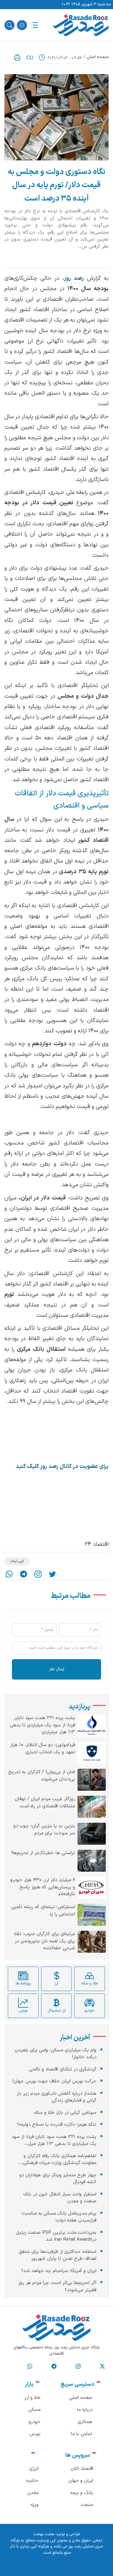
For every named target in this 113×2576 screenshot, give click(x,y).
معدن (33, 2493)
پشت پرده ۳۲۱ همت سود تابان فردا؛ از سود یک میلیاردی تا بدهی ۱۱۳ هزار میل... (54, 2140)
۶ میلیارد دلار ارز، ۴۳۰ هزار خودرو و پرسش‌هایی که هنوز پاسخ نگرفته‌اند (43, 1887)
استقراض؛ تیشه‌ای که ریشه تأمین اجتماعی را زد (43, 1911)
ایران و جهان (81, 2481)
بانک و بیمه (82, 2493)
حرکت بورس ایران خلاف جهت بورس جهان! (54, 2081)
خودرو (35, 2422)
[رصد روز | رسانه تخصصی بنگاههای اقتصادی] (81, 25)
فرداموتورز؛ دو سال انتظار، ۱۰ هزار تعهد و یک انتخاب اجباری (43, 1749)
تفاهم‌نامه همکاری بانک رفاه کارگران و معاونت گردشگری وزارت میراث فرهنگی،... (57, 2160)
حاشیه (32, 2481)
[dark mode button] (22, 25)
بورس (35, 2434)
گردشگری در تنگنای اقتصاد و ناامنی (63, 2069)
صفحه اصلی (98, 57)
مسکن (34, 2410)
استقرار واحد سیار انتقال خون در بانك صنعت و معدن (60, 2198)
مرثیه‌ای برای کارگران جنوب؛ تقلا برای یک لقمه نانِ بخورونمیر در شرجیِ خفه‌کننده (45, 1941)
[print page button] (17, 57)
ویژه (35, 2505)
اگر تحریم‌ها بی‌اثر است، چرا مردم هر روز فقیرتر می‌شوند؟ (57, 2286)
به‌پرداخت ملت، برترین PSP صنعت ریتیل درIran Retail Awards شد (56, 2236)
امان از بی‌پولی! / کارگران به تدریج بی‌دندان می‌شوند (42, 1776)
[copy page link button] (30, 57)
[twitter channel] (102, 2366)
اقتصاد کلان (82, 2469)
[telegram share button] (24, 1574)
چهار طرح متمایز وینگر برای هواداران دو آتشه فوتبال (58, 2179)
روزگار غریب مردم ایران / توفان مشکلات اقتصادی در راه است (45, 1803)
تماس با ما (82, 2434)
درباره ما (85, 2410)
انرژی (34, 2469)
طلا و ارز (32, 2398)
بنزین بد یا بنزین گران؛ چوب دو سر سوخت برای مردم (44, 1830)
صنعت (87, 2505)
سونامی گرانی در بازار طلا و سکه (65, 2113)
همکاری (85, 2422)
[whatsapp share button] (9, 1574)
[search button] (9, 25)
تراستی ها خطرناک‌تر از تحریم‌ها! (43, 1853)
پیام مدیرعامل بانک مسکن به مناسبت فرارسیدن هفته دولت (59, 2217)
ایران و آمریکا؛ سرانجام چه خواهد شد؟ (59, 2271)
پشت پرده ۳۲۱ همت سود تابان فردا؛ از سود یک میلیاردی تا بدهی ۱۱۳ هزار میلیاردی (42, 1725)
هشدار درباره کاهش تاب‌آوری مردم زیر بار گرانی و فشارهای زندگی (56, 2097)
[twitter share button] (52, 1574)
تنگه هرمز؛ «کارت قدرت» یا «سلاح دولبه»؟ (57, 2125)
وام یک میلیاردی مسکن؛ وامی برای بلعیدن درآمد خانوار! (56, 2054)
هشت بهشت (44, 2534)
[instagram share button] (38, 1574)
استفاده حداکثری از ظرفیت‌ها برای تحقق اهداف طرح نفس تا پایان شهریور (58, 2255)
